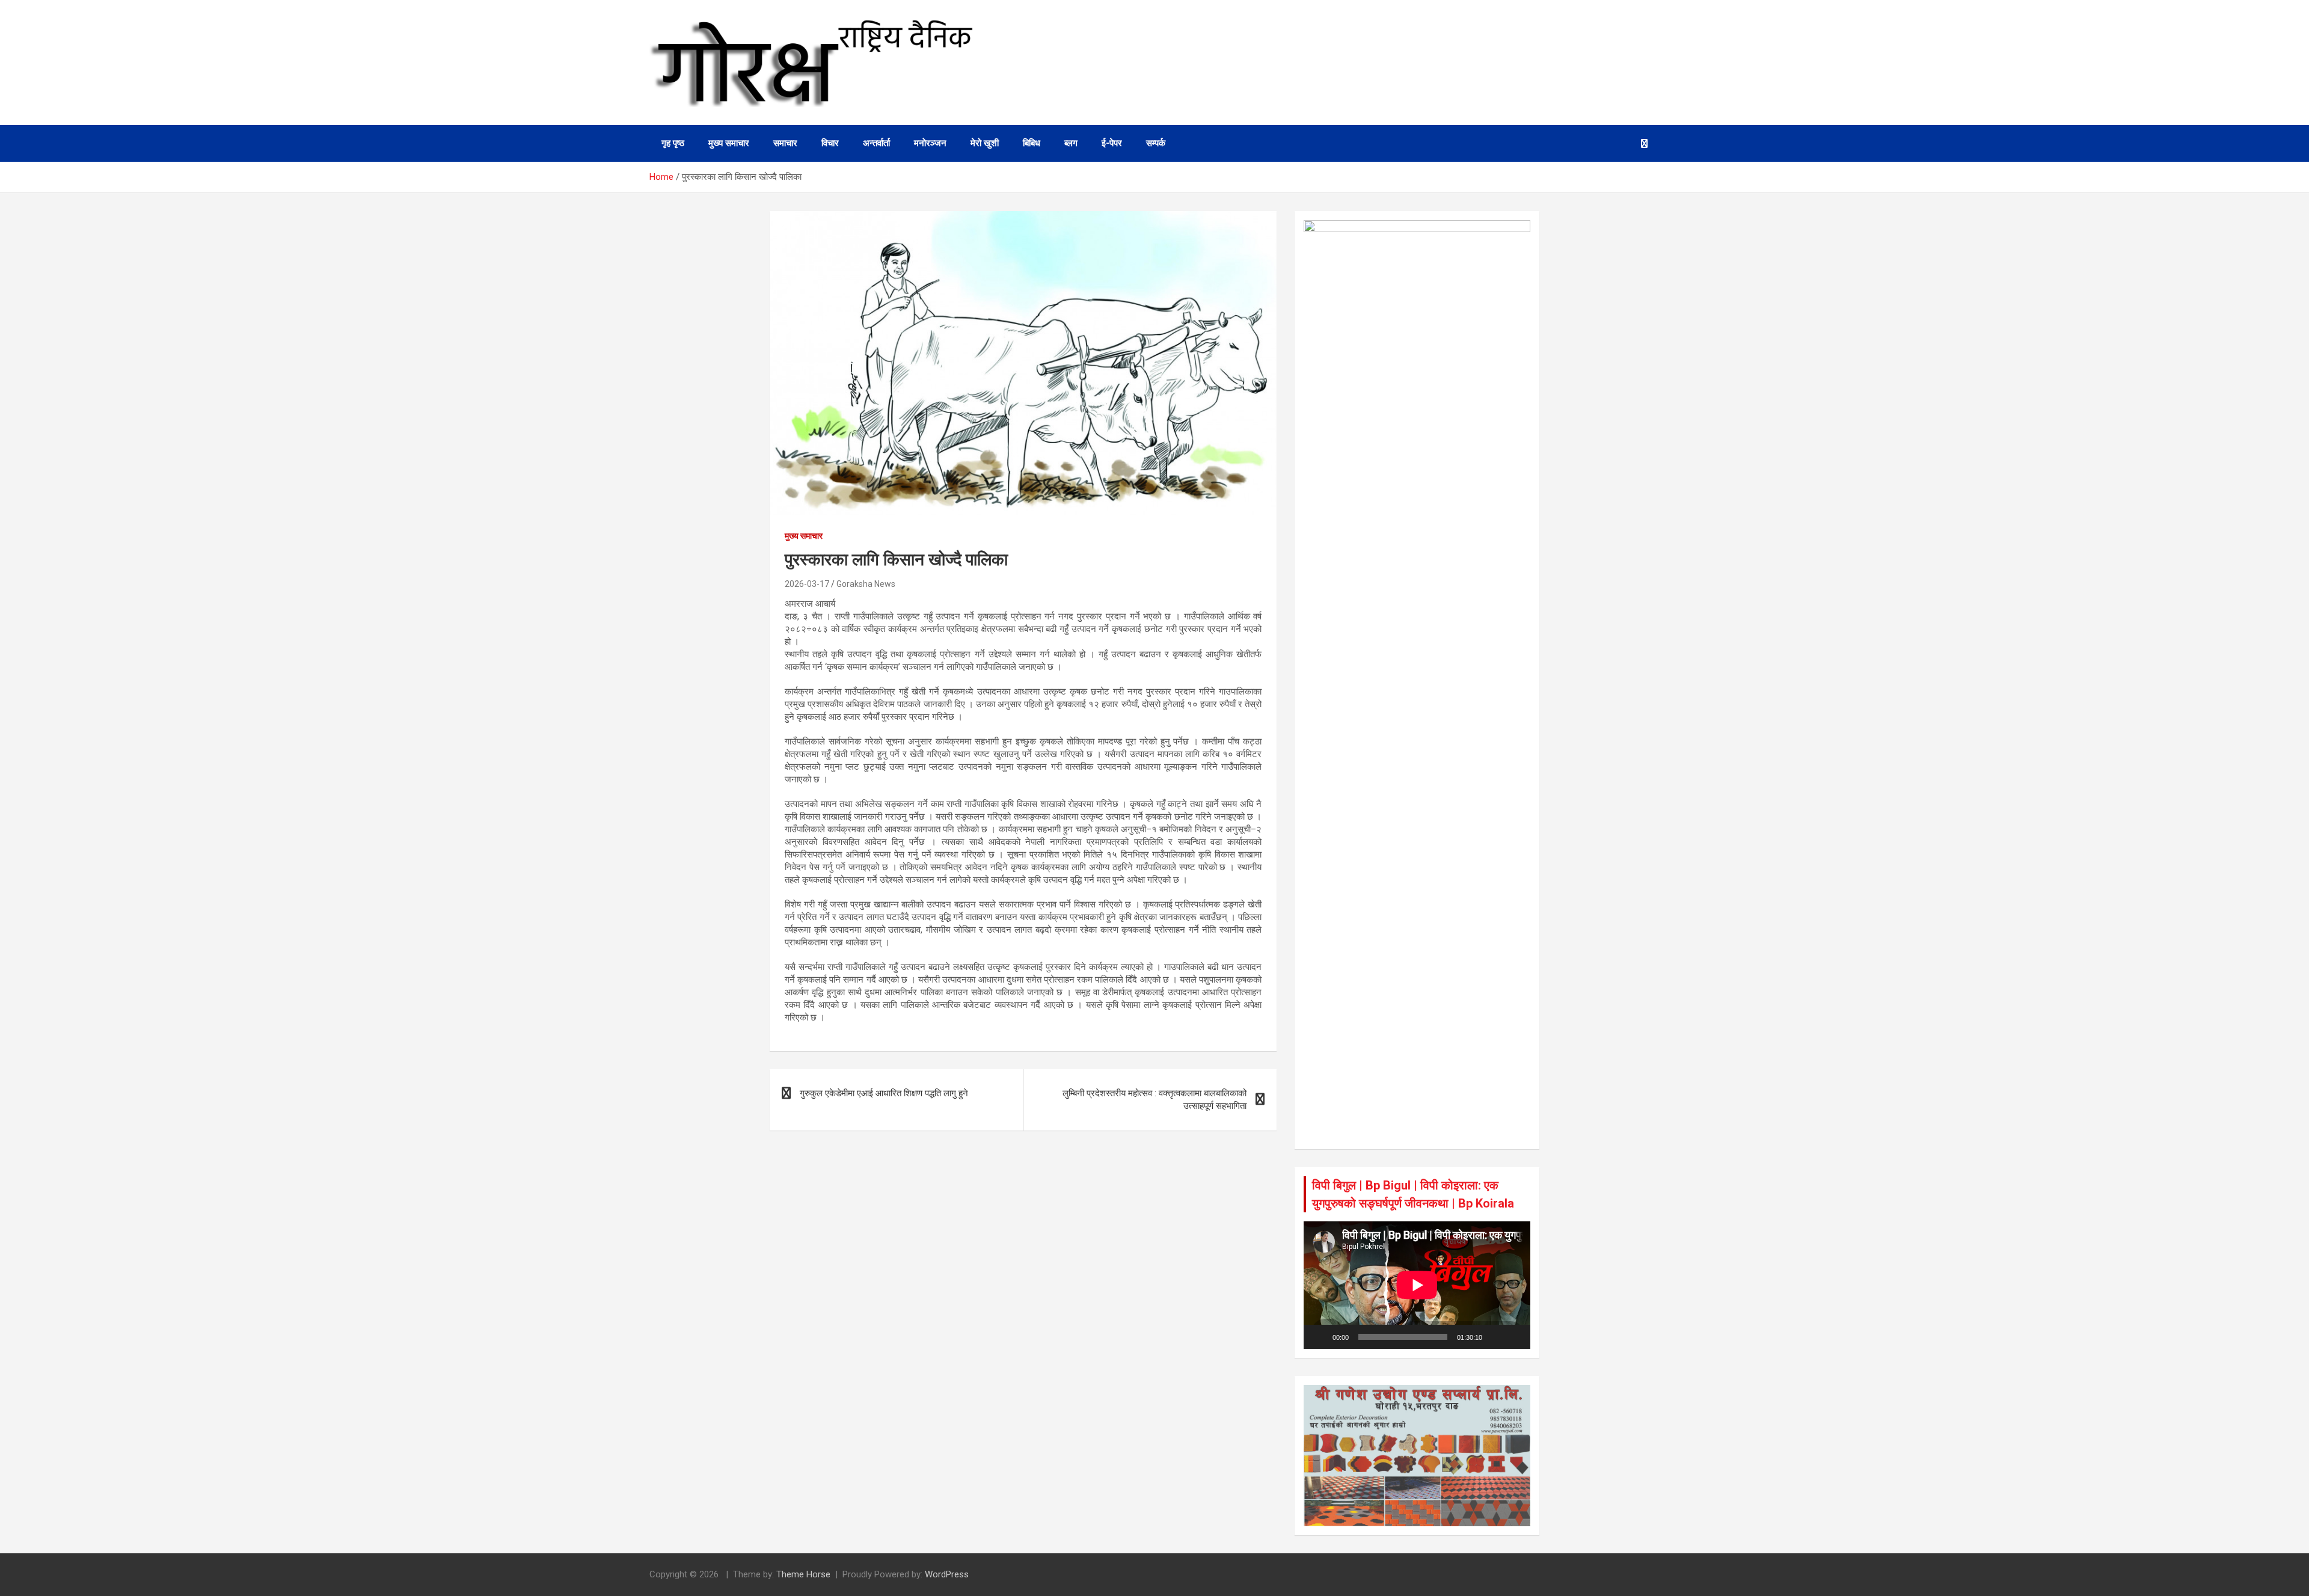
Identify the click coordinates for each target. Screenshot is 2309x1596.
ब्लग (1071, 143)
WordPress (947, 1574)
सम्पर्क (1156, 143)
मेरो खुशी (985, 143)
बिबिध (1032, 143)
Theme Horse (803, 1574)
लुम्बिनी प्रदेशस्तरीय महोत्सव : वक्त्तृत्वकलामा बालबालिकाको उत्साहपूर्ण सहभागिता (1154, 1100)
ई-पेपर (1112, 143)
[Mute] (1495, 1337)
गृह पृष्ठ (673, 143)
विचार (830, 143)
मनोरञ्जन (930, 143)
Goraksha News (866, 584)
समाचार (785, 143)
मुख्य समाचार (729, 143)
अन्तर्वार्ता (876, 143)
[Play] (1319, 1337)
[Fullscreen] (1515, 1337)
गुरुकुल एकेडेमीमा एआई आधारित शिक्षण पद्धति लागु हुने (884, 1093)
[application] (1417, 1285)
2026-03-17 (807, 584)
